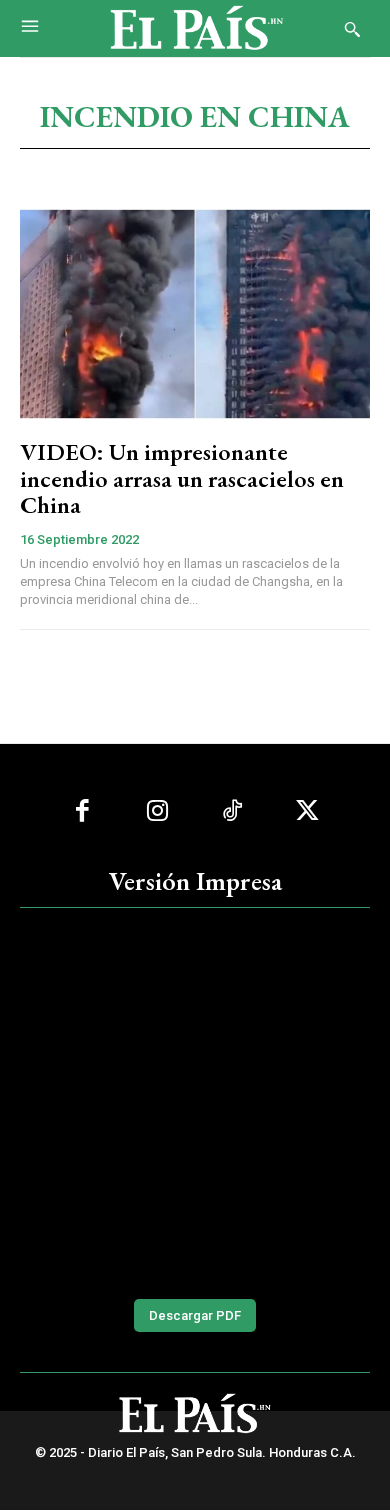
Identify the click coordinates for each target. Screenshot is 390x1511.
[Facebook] (82, 811)
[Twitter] (307, 811)
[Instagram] (157, 811)
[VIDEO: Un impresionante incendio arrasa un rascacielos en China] (195, 314)
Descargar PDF (195, 1315)
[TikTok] (232, 811)
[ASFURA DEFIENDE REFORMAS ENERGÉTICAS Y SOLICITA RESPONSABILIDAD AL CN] (195, 1100)
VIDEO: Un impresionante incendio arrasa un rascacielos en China (182, 478)
